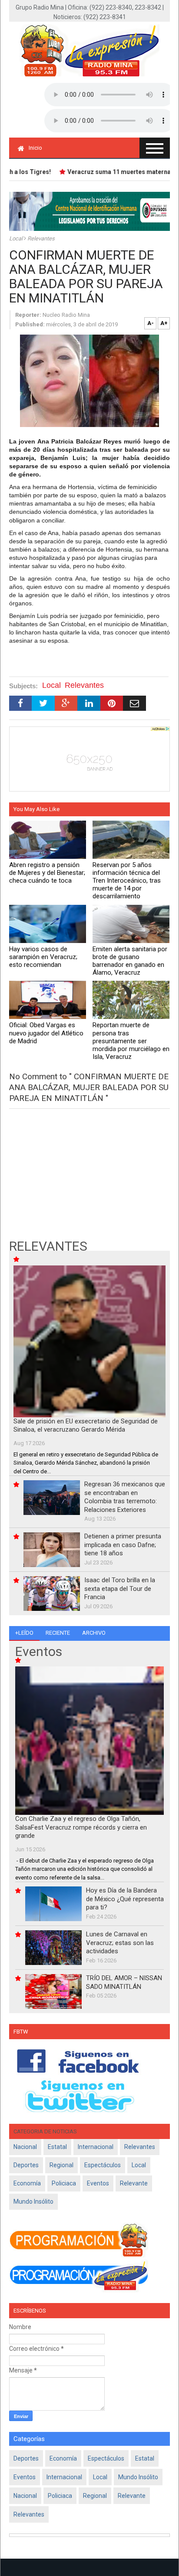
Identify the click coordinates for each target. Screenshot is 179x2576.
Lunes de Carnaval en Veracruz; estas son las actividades (120, 1943)
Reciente (58, 1633)
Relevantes (41, 238)
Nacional (25, 2147)
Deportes (26, 2165)
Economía (27, 2183)
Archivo (94, 1633)
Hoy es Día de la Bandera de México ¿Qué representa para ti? (125, 1899)
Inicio (35, 148)
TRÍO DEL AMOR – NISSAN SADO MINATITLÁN (124, 1982)
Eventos (98, 2183)
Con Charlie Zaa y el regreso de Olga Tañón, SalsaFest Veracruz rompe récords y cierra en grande (81, 1827)
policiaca (64, 2183)
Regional (61, 2165)
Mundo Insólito (33, 2201)
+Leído (24, 1633)
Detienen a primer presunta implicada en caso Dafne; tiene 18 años (123, 1545)
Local (17, 238)
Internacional (96, 2147)
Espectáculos (103, 2165)
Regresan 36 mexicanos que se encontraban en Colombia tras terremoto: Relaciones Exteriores (125, 1497)
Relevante (134, 2183)
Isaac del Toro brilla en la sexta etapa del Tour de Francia (120, 1589)
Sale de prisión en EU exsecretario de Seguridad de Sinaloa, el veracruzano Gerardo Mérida (86, 1426)
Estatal (57, 2147)
